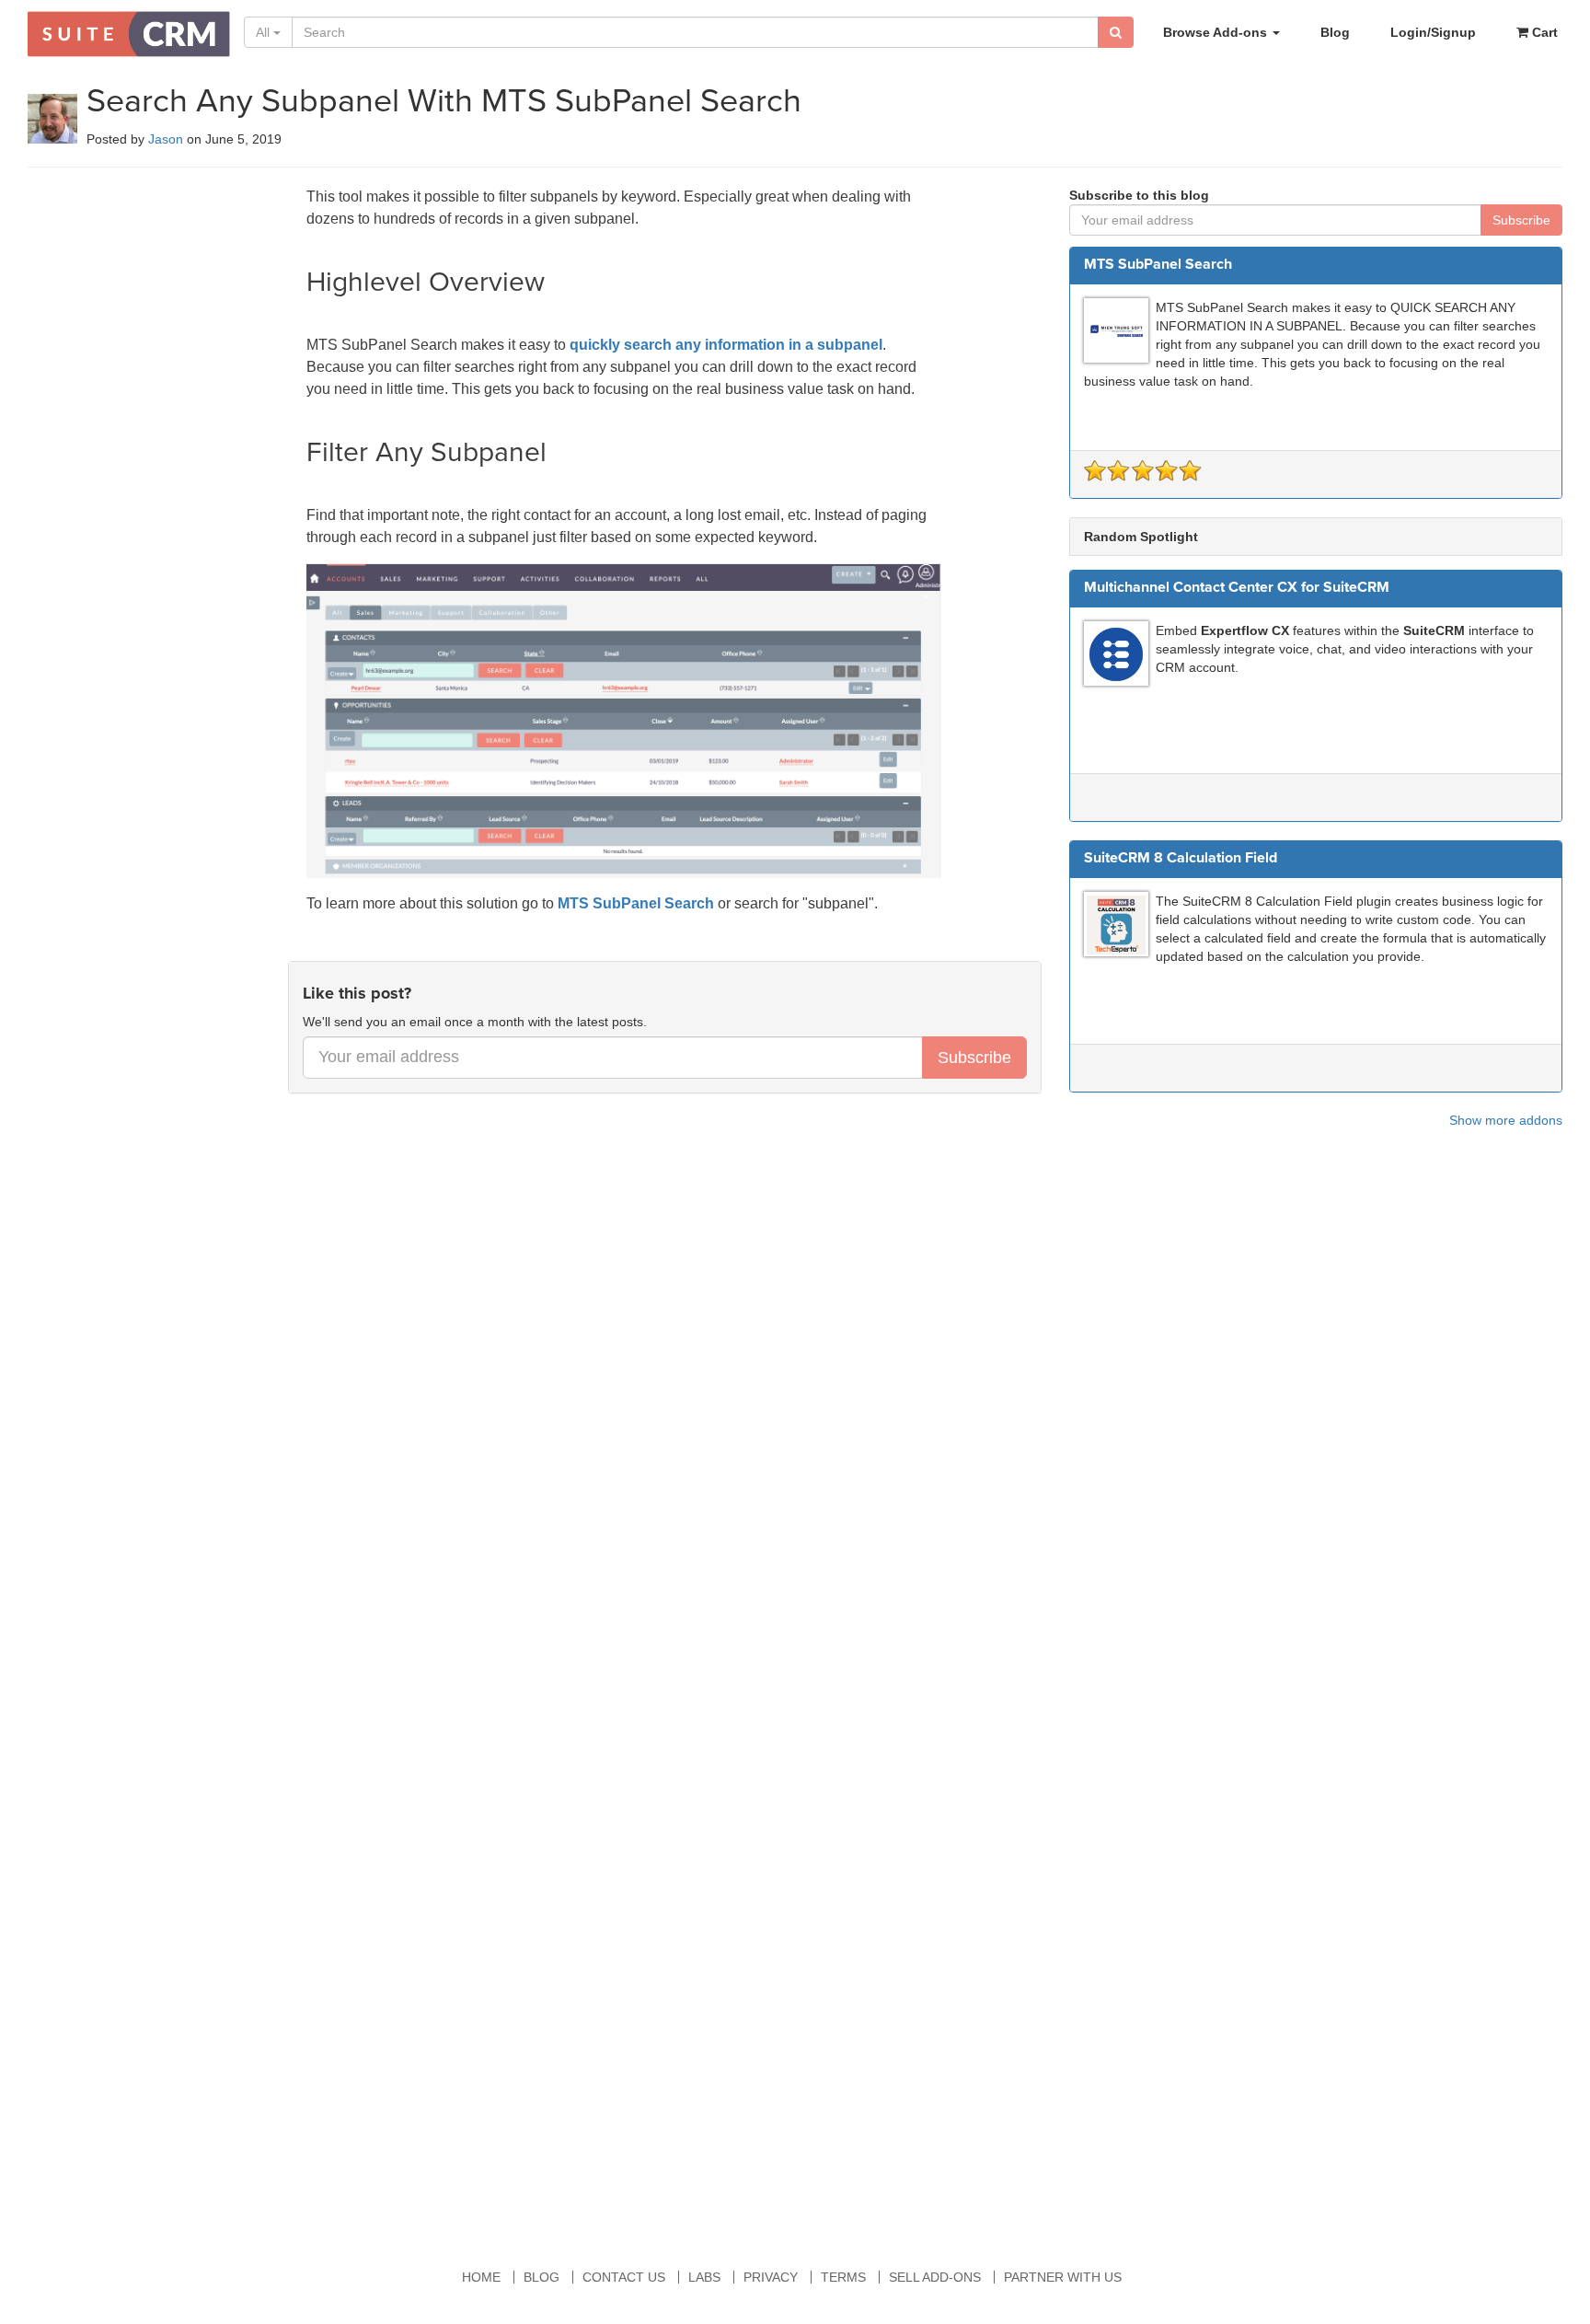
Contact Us (624, 2277)
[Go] (1116, 32)
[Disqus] (795, 1447)
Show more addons (1506, 1120)
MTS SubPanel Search (636, 903)
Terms (843, 2277)
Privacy (771, 2277)
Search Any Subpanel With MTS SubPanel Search (444, 101)
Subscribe (974, 1058)
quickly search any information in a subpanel (726, 345)
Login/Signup (1433, 32)
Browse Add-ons (1217, 32)
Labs (704, 2277)
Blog (1335, 32)
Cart (1543, 32)
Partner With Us (1063, 2277)
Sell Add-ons (935, 2277)
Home (481, 2277)
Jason (166, 139)
